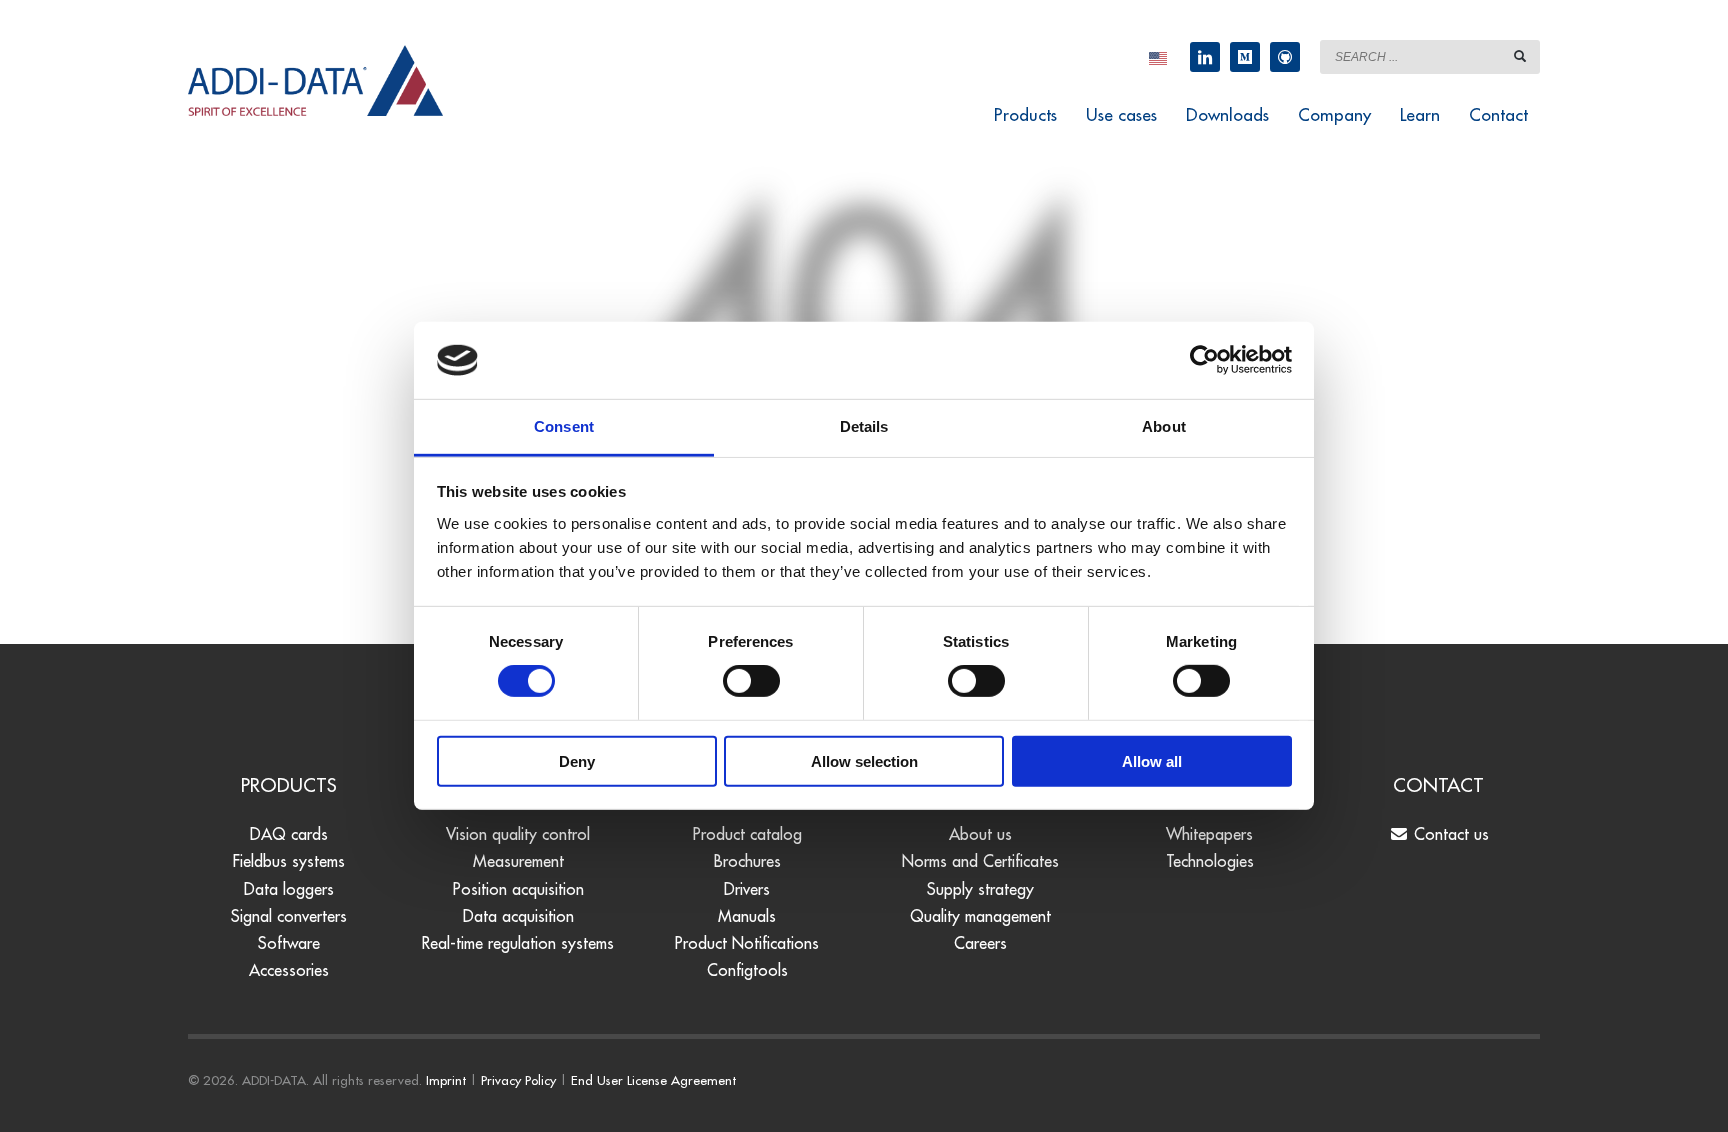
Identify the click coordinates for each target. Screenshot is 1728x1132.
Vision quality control (518, 834)
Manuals (747, 916)
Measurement (518, 861)
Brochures (747, 861)
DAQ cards (289, 834)
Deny (577, 760)
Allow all (1152, 760)
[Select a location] (1158, 57)
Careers (980, 943)
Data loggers (289, 889)
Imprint (446, 1080)
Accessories (289, 970)
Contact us (1449, 834)
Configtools (747, 970)
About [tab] (1164, 426)
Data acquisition (518, 916)
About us (980, 834)
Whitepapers (1209, 834)
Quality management (980, 916)
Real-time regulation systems (518, 943)
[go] (1520, 56)
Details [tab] (864, 426)
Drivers (747, 889)
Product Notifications (747, 943)
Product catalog (747, 834)
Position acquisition (518, 889)
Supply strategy (980, 889)
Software (289, 943)
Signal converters (289, 916)
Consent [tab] (564, 426)
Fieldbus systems (289, 861)
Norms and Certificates (980, 861)
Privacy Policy (518, 1080)
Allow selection (864, 760)
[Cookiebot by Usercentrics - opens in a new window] (1204, 360)
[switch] (751, 681)
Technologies (1210, 861)
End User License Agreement (653, 1080)
